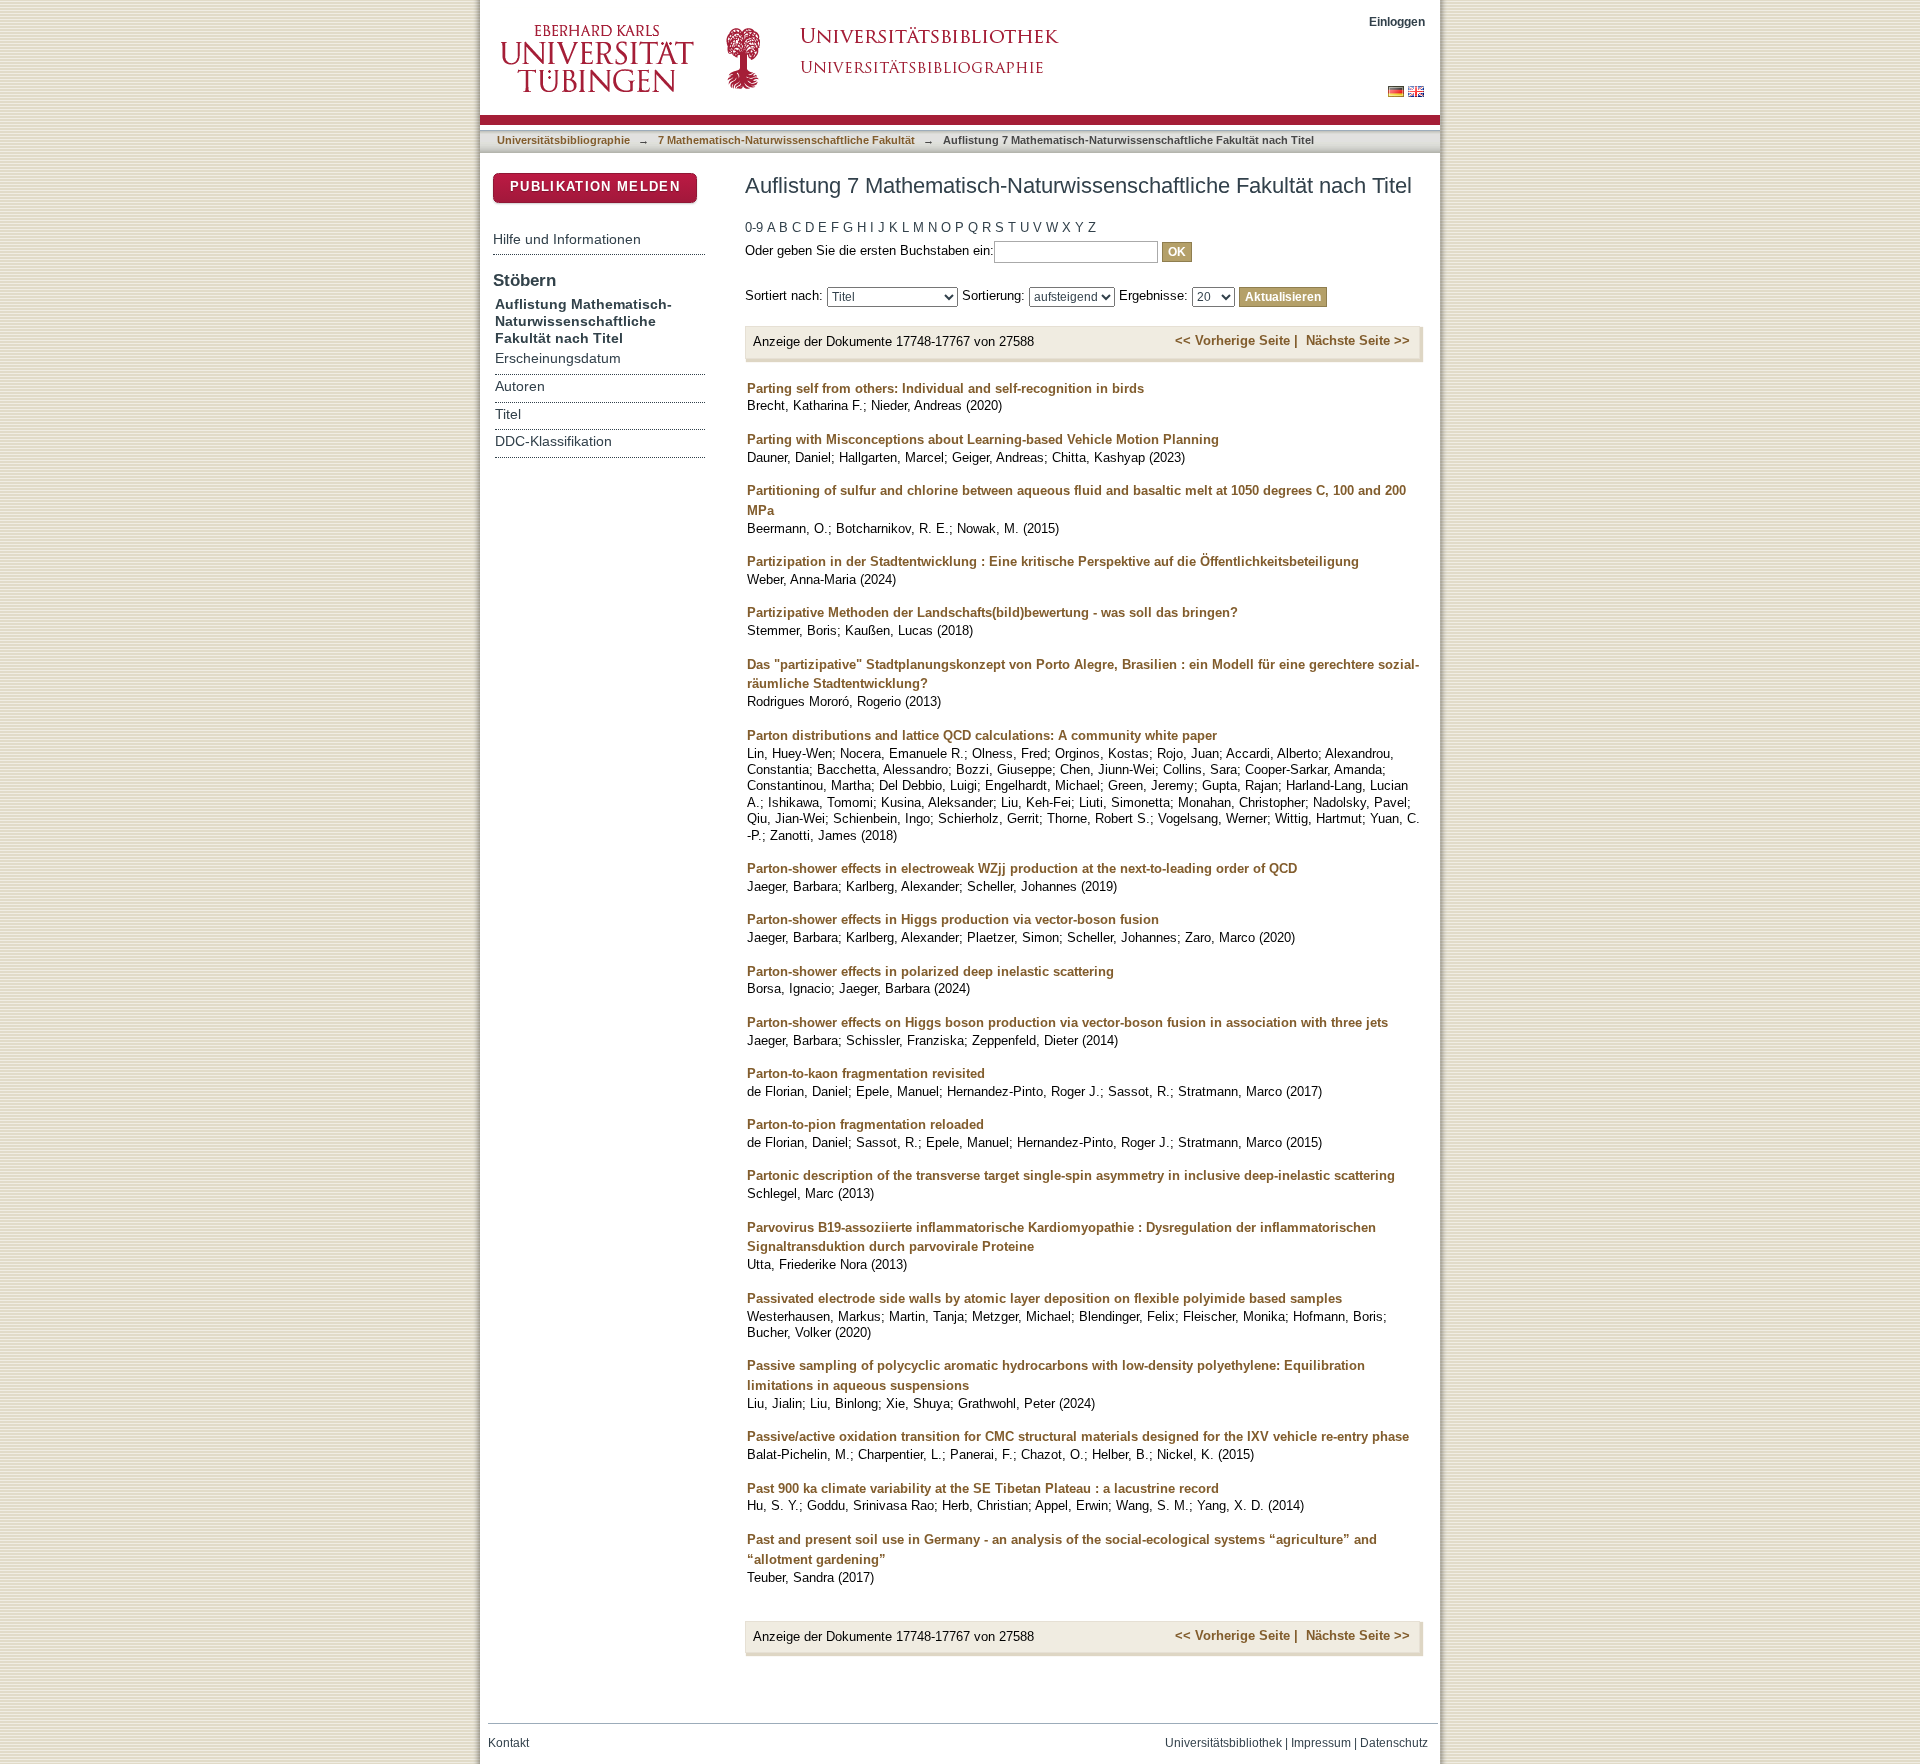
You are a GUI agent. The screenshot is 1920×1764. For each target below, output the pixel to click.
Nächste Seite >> (1358, 340)
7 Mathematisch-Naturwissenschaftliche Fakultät (786, 140)
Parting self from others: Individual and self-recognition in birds (945, 388)
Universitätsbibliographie (563, 140)
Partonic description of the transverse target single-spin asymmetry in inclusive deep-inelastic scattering (1071, 1175)
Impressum (1321, 1743)
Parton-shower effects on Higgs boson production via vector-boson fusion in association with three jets (1067, 1022)
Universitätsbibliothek (1223, 1743)
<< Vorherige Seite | (1236, 340)
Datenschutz (1394, 1743)
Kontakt (508, 1743)
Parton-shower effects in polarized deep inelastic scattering (930, 971)
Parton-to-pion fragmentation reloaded (865, 1124)
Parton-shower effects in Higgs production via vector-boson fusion (953, 919)
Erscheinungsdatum (558, 358)
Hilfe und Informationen (567, 239)
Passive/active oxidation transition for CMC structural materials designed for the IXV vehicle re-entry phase (1078, 1436)
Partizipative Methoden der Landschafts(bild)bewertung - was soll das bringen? (992, 612)
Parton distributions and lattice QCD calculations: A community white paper (982, 735)
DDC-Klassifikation (553, 441)
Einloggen (1397, 21)
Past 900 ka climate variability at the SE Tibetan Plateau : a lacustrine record (983, 1488)
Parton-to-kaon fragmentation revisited (866, 1073)
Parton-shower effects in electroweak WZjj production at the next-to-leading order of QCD (1022, 868)
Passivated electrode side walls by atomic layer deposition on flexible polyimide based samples (1044, 1298)
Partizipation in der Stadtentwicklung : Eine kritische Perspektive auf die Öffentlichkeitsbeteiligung (1053, 561)
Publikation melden (595, 186)
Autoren (520, 386)
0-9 (754, 227)
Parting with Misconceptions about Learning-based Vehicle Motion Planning (983, 439)
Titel (508, 414)
